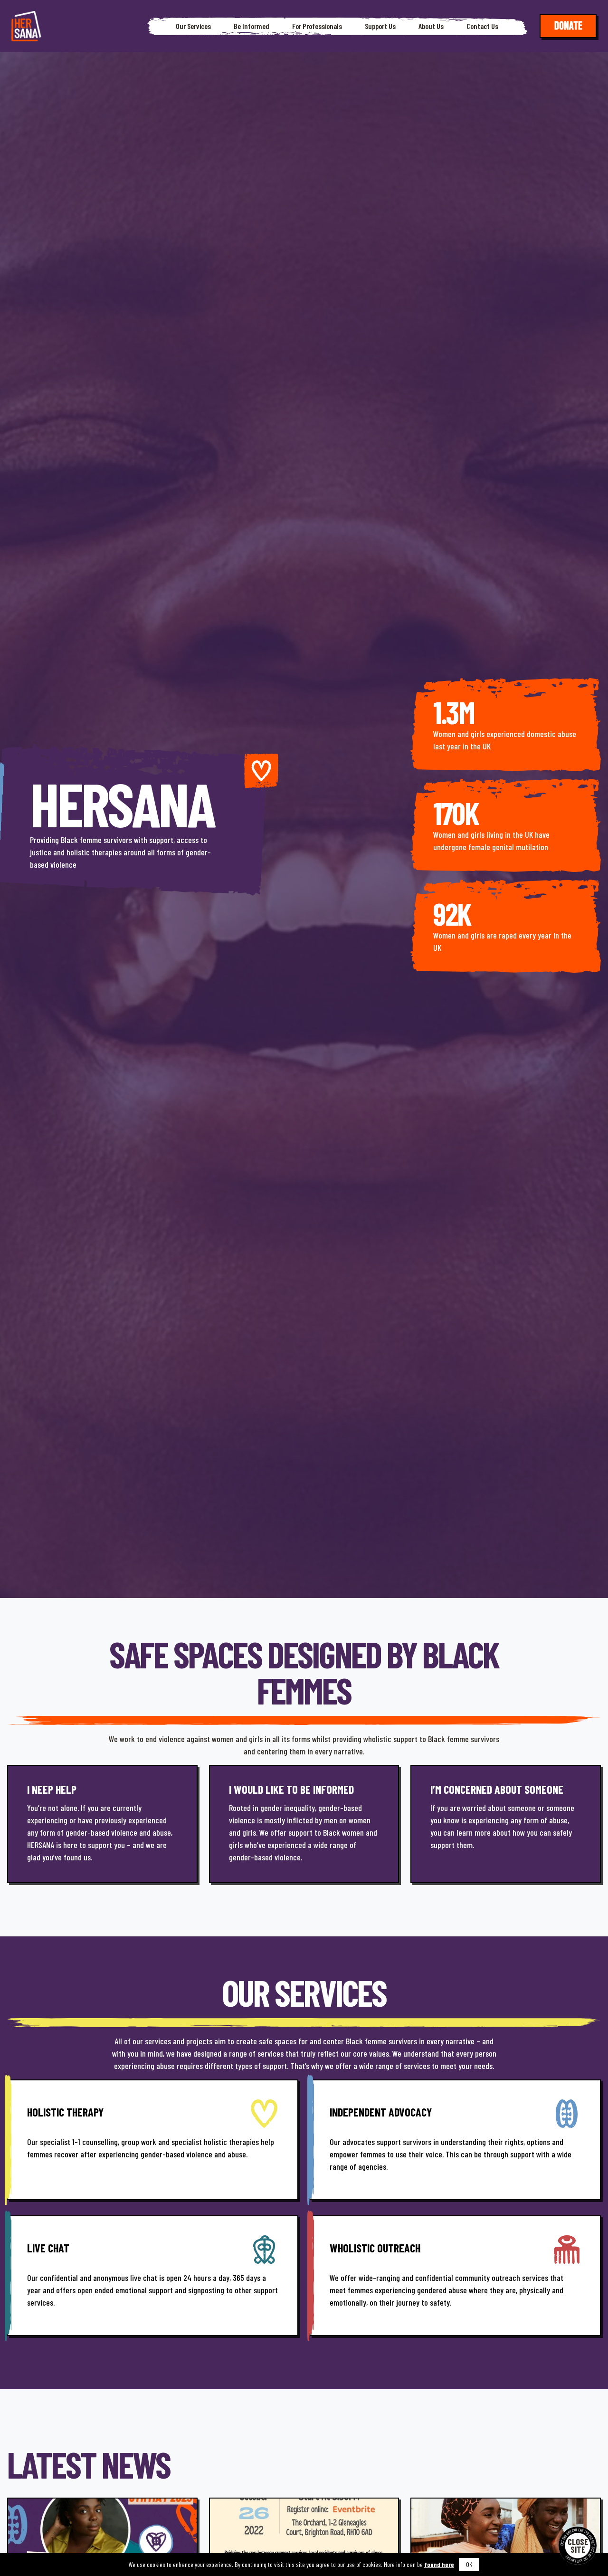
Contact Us (482, 26)
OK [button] (469, 2564)
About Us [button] (431, 26)
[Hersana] (26, 26)
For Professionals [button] (317, 26)
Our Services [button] (193, 26)
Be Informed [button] (252, 26)
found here (439, 2564)
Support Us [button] (380, 26)
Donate (568, 26)
